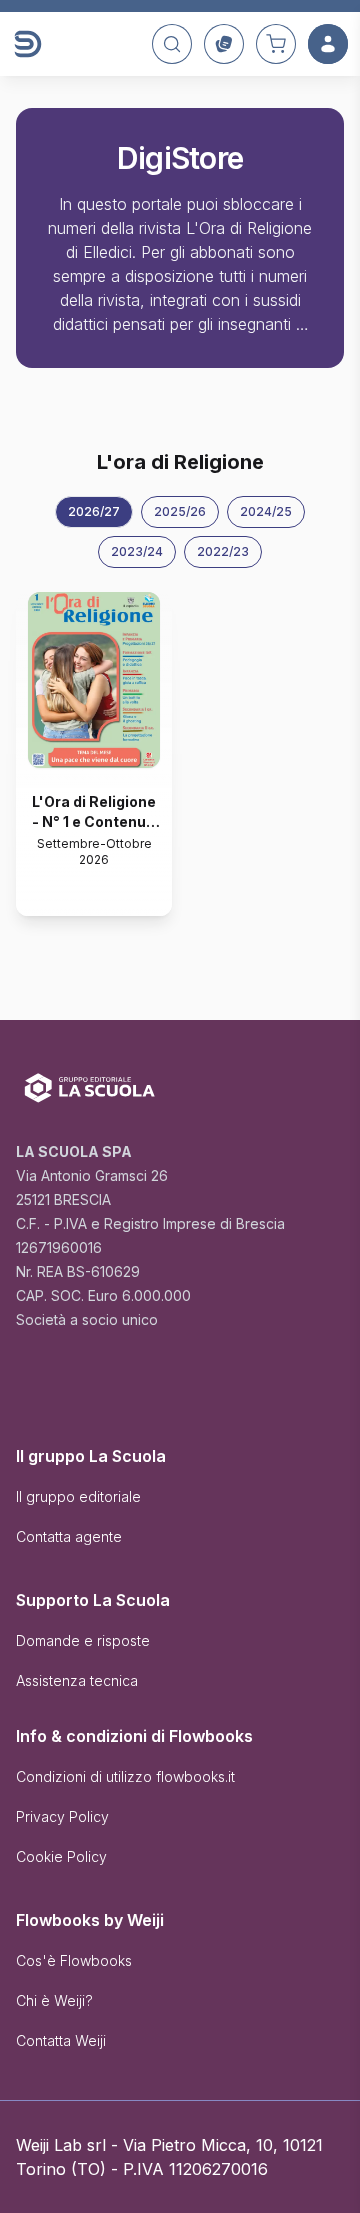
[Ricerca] (172, 44)
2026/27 (94, 511)
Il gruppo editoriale (78, 1496)
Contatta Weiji (61, 2040)
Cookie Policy (61, 1856)
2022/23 (223, 551)
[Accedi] (328, 44)
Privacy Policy (62, 1816)
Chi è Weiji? (54, 2000)
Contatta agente (69, 1536)
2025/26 (180, 511)
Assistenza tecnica (77, 1680)
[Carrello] (276, 44)
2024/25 (266, 511)
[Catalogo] (224, 44)
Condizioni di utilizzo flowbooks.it (125, 1776)
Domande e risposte (83, 1640)
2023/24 (137, 551)
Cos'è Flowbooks (74, 1960)
